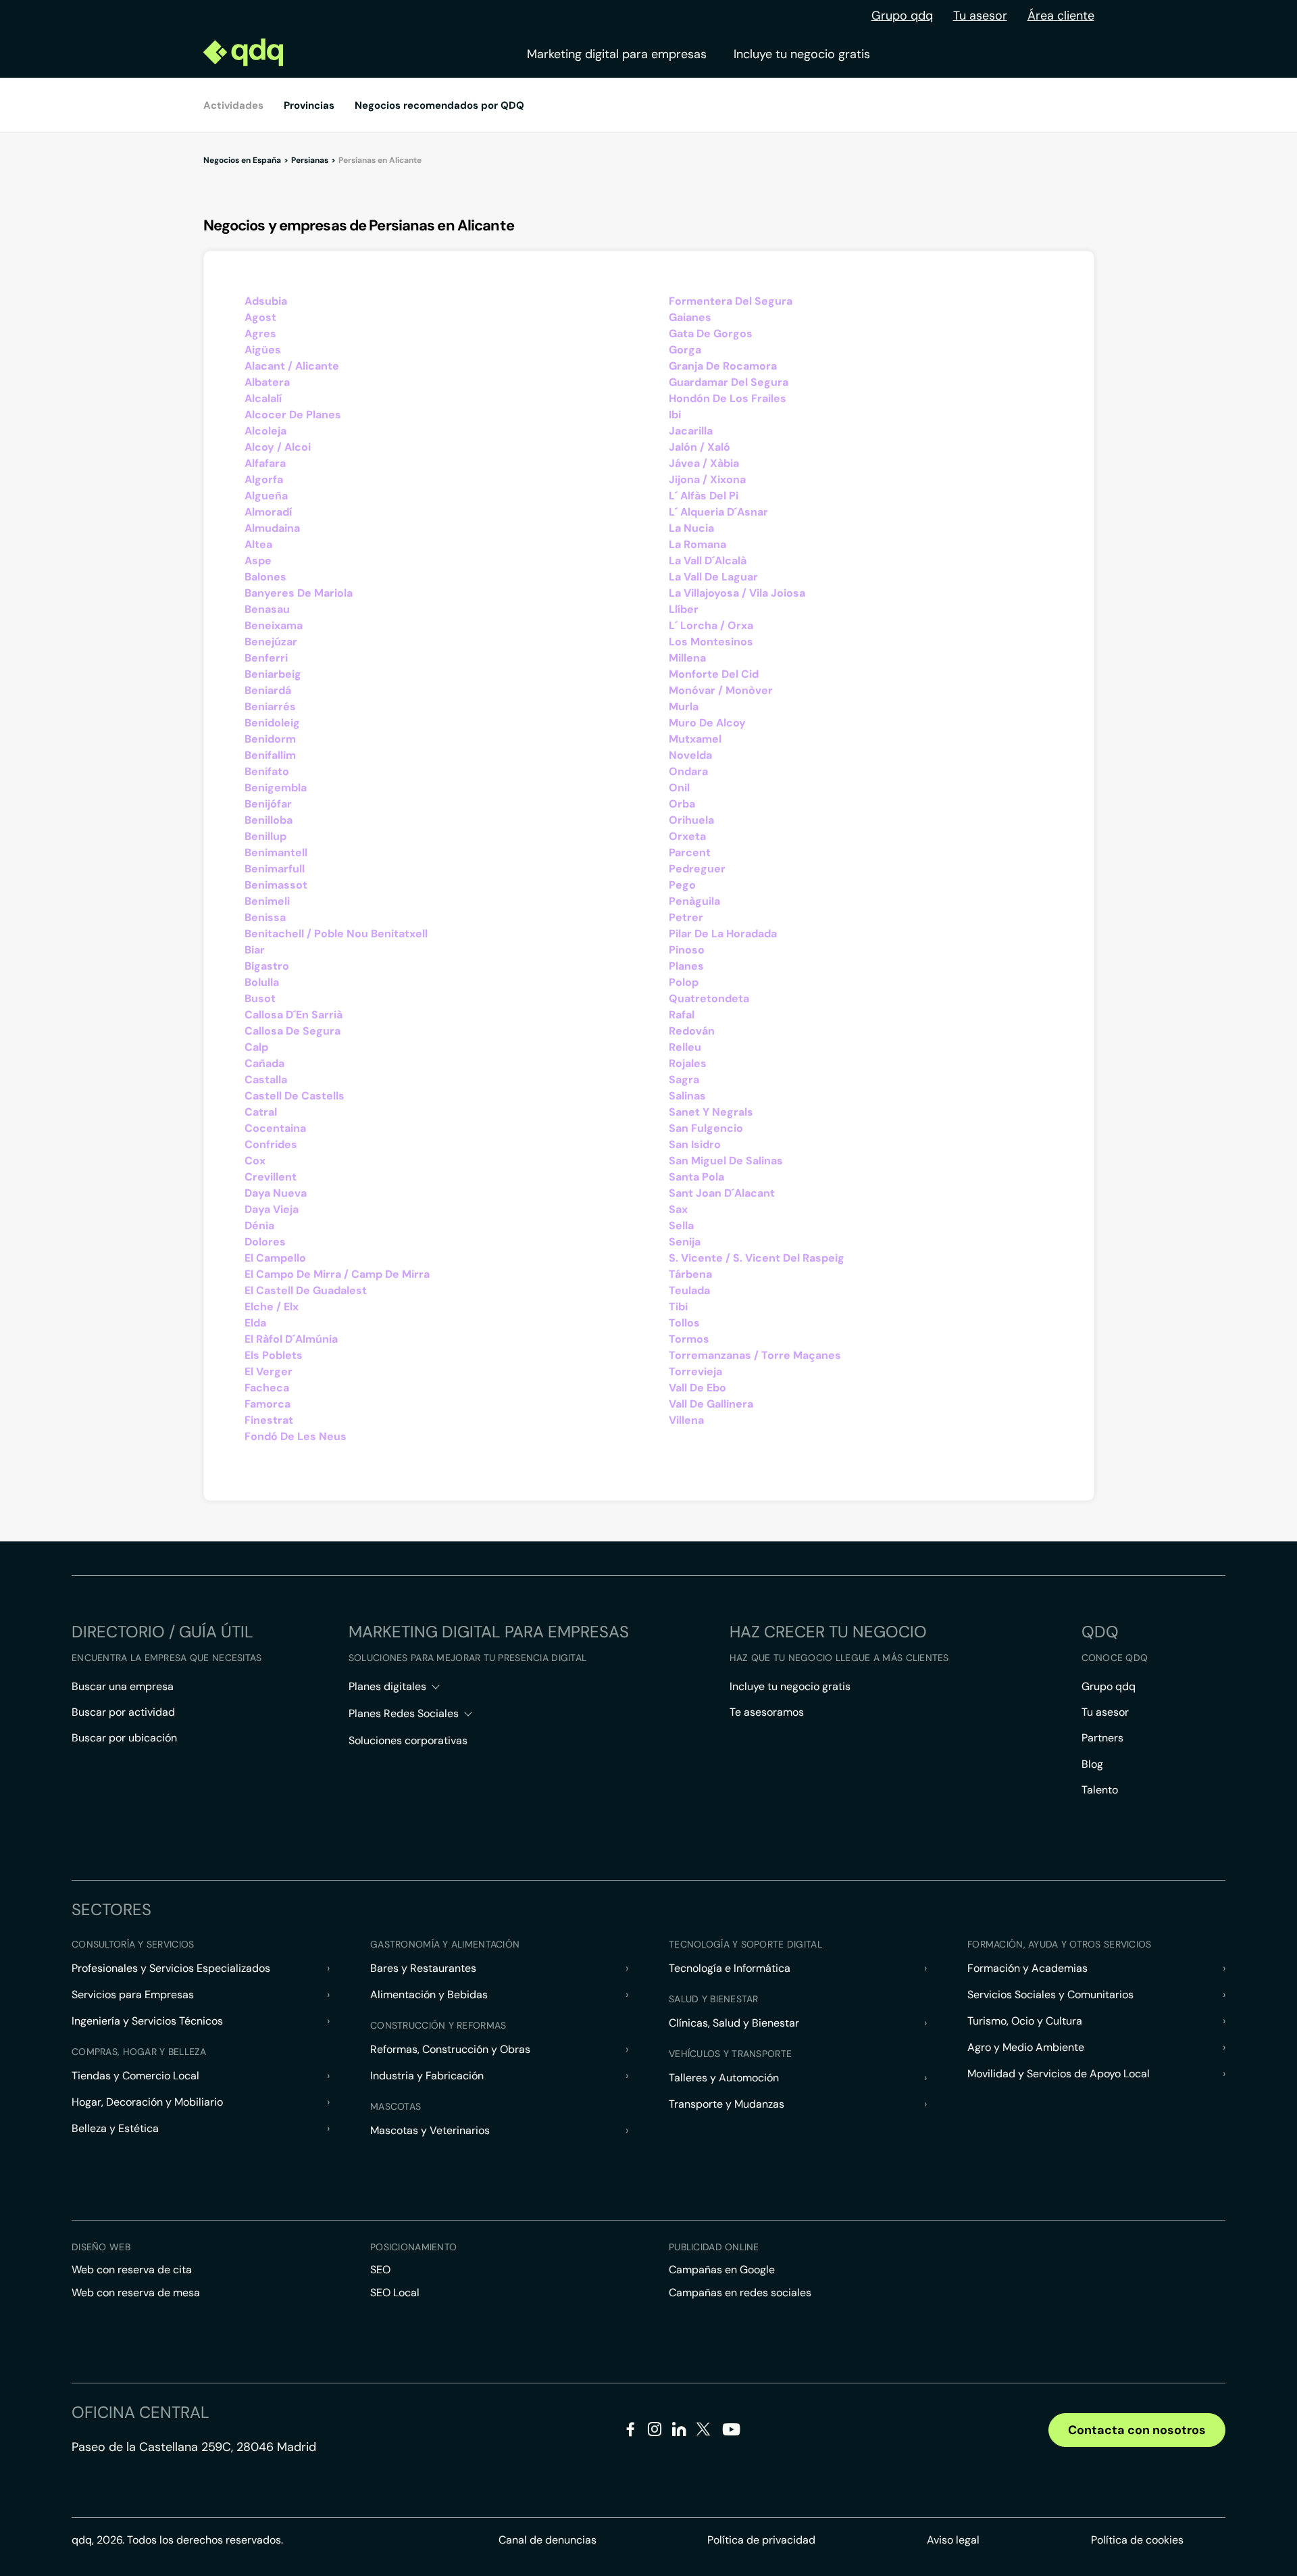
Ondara (688, 771)
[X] (704, 2432)
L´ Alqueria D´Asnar (718, 512)
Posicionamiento (413, 2247)
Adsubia (266, 301)
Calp (256, 1047)
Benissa (265, 917)
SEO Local (395, 2293)
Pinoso (687, 950)
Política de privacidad (761, 2540)
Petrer (686, 917)
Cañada (264, 1063)
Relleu (685, 1047)
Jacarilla (691, 431)
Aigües (263, 350)
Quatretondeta (709, 998)
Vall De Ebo (697, 1388)
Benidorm (270, 739)
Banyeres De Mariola (299, 593)
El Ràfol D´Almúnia (291, 1339)
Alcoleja (265, 431)
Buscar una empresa (123, 1686)
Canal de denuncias (548, 2540)
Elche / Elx (272, 1307)
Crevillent (271, 1177)
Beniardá (268, 690)
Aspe (258, 561)
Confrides (271, 1144)
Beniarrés (270, 707)
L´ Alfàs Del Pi (704, 496)
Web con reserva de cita (132, 2270)
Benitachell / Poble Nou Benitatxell (336, 934)
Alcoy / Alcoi (278, 447)
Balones (265, 577)
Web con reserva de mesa (136, 2293)
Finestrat (269, 1420)
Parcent (690, 852)
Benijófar (268, 804)
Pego (682, 885)
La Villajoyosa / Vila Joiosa (737, 593)
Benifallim (270, 755)
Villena (686, 1420)
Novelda (690, 755)
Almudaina (272, 528)
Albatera (267, 382)
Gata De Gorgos (711, 333)
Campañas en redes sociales (740, 2293)
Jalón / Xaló (700, 447)
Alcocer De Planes (293, 415)
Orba (682, 804)
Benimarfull (275, 869)
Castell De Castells (295, 1096)
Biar (255, 950)
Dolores (265, 1242)
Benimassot (276, 885)
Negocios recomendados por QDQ (439, 105)
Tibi (678, 1307)
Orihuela (691, 820)
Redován (692, 1031)
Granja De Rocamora (723, 366)
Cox (255, 1161)
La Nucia (691, 528)
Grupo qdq (902, 16)
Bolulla (262, 982)
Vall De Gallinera (711, 1404)
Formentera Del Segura (731, 301)
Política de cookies (1137, 2540)
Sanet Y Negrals (711, 1112)
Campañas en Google (722, 2270)
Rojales (688, 1063)
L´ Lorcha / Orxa (711, 625)
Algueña (266, 496)
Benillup (265, 836)
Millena (687, 658)
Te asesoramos (767, 1712)
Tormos (689, 1339)
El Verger (269, 1371)
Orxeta (687, 836)
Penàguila (694, 901)
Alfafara (265, 463)
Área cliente (1061, 16)
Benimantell (276, 852)
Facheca (267, 1388)
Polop (684, 982)
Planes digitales (387, 1686)
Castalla (266, 1080)
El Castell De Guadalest (306, 1290)
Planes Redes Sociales (404, 1713)
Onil (679, 788)
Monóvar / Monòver (721, 690)
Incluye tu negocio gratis (802, 54)
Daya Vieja (272, 1209)
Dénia (259, 1225)
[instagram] (655, 2432)
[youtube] (731, 2434)
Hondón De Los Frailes (728, 398)
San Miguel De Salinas (726, 1161)
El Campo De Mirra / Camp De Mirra (337, 1274)
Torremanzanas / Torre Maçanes (755, 1355)
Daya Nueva (276, 1193)
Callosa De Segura (293, 1031)
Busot (260, 998)
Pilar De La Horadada (723, 934)
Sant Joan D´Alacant (722, 1193)
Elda (255, 1323)
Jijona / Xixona (707, 479)
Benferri (266, 658)
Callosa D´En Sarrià (294, 1015)
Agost (260, 317)
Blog (1092, 1764)
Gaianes (690, 317)
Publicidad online (714, 2247)
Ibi (675, 415)
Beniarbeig (273, 674)
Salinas (687, 1096)
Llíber (684, 609)
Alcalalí (263, 398)
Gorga (685, 350)
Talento (1100, 1790)
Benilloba (269, 820)
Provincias (309, 105)
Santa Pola (696, 1177)
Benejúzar (271, 642)
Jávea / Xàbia (704, 463)
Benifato (267, 771)
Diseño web (101, 2247)
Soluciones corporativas (408, 1740)
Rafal (682, 1015)
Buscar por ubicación (124, 1738)
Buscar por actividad (123, 1712)
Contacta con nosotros (1137, 2430)
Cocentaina (275, 1128)
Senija (685, 1242)
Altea (258, 544)
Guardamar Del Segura (729, 382)
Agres (260, 333)
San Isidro (695, 1144)
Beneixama (274, 625)
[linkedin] (679, 2432)
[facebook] (631, 2432)
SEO (380, 2270)
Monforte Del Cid (714, 674)
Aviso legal (953, 2540)
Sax (678, 1209)
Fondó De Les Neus (296, 1436)
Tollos (684, 1323)
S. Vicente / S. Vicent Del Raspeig (757, 1258)
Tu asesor (980, 16)
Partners (1102, 1738)
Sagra (684, 1080)
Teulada (689, 1290)
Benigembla (276, 788)
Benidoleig (272, 723)
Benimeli (267, 901)
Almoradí (268, 512)
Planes (686, 966)
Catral (261, 1112)
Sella (681, 1225)
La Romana (697, 544)
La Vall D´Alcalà (708, 561)
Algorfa (264, 479)
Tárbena (690, 1274)
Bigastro (267, 966)
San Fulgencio (706, 1128)
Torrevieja (695, 1371)
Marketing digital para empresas (617, 54)
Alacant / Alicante (292, 366)
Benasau (267, 609)
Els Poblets (274, 1355)
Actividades (233, 105)
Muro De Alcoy (707, 723)
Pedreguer (697, 869)
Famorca (268, 1404)
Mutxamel (695, 739)
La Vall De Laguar (713, 577)
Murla (684, 707)
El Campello (275, 1258)
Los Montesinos (711, 642)
